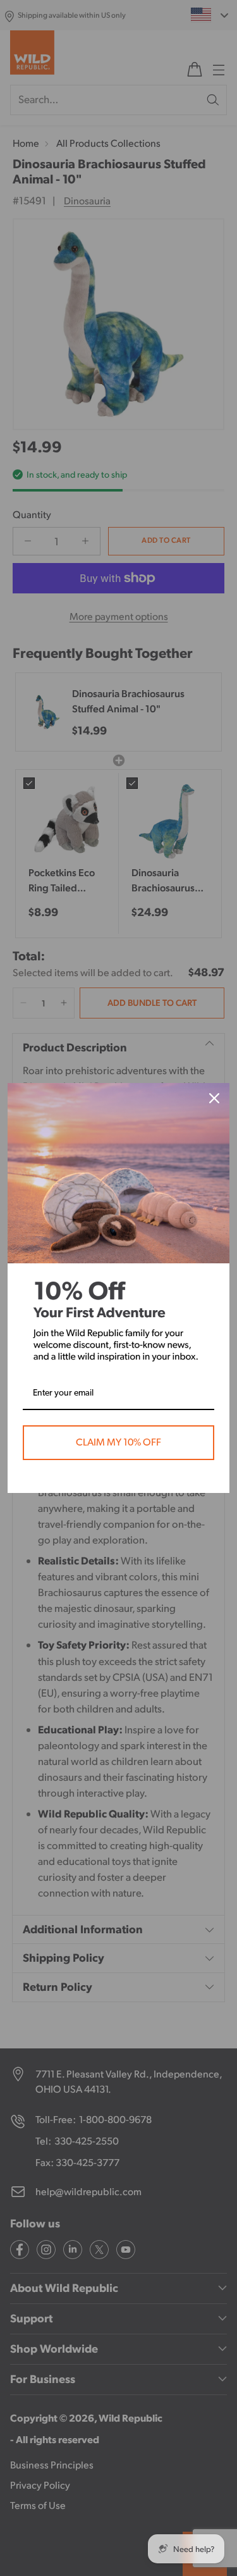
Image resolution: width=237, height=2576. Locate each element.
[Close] (214, 1098)
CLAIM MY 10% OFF (118, 1442)
